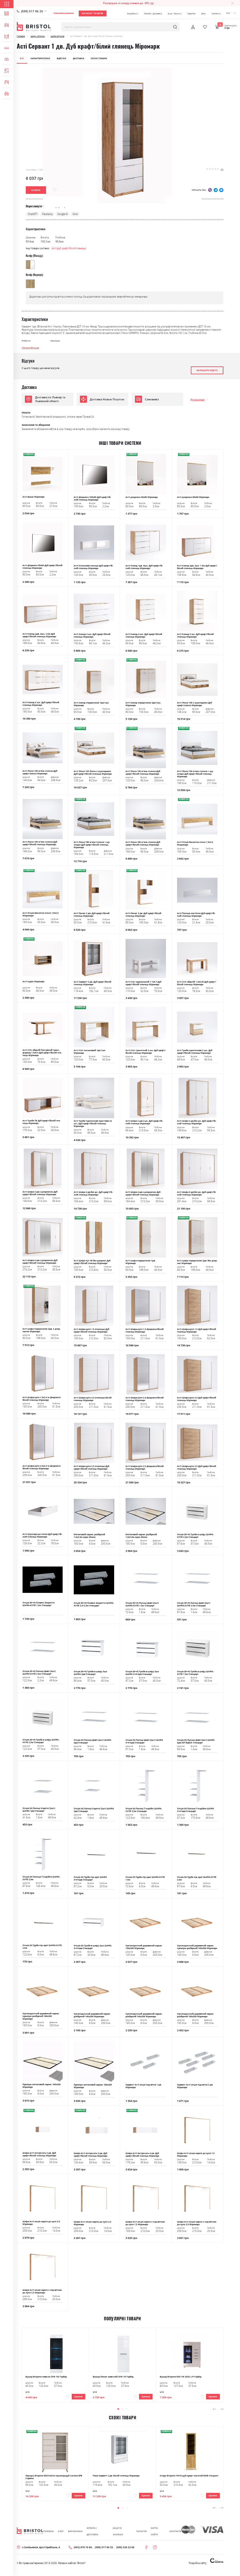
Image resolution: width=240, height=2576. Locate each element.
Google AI (62, 214)
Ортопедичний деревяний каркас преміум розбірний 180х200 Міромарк (41, 2016)
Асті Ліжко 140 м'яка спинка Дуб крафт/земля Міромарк (40, 772)
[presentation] (215, 2409)
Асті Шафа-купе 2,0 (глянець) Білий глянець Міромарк (93, 1399)
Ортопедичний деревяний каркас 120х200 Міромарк (144, 1947)
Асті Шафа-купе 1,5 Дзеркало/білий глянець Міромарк (145, 1330)
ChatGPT (32, 214)
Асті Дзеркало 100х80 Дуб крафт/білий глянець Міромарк (92, 498)
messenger (221, 190)
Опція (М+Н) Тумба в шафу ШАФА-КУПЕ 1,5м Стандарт (195, 1673)
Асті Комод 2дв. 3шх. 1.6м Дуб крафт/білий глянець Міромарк (197, 567)
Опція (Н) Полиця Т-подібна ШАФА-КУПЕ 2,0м (41, 1878)
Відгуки (61, 58)
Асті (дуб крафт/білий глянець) (69, 248)
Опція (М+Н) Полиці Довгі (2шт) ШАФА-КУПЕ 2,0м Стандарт (194, 1604)
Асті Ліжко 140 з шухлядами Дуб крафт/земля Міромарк (194, 704)
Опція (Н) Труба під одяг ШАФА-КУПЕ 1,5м (145, 1878)
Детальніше (197, 399)
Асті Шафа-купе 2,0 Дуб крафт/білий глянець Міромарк (197, 1399)
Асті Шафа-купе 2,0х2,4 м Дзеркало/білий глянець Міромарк (42, 1467)
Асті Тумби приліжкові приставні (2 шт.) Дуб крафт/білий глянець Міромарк (93, 1124)
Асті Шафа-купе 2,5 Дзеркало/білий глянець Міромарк (145, 1468)
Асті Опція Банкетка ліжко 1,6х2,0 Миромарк (195, 843)
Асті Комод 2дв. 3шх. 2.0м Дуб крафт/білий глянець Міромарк (39, 635)
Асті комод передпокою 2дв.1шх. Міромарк (143, 704)
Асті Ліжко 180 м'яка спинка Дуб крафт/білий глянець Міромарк (143, 843)
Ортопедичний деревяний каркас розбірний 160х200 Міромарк (144, 2015)
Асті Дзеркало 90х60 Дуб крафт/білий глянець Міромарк (42, 567)
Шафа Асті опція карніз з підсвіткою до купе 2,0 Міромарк (197, 2223)
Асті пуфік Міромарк (34, 982)
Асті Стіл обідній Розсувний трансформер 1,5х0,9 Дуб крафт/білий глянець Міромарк (42, 1053)
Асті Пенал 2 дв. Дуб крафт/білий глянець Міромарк (92, 915)
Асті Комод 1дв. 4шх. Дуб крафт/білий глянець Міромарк (144, 567)
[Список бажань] (205, 27)
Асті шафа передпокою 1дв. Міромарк (140, 1262)
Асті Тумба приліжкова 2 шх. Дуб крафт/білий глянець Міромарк (195, 1052)
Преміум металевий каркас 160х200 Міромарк (42, 2086)
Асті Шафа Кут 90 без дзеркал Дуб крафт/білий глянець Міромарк (92, 1262)
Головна (21, 36)
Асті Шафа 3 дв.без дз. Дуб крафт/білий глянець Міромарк (197, 1122)
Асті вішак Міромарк (34, 497)
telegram (216, 190)
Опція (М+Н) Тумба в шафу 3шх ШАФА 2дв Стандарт (90, 1673)
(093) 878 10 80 (83, 2547)
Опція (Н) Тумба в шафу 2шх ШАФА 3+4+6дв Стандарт (93, 1947)
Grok (75, 214)
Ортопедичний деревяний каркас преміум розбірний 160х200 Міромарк (197, 1947)
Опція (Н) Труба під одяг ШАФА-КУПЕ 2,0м (197, 1878)
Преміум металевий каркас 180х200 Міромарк (93, 2086)
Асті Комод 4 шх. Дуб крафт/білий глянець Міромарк (144, 636)
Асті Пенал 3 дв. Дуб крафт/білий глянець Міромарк (143, 915)
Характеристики (40, 58)
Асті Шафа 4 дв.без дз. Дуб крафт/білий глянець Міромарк (93, 1193)
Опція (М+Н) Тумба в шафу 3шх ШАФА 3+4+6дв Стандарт (142, 1673)
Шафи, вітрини (38, 36)
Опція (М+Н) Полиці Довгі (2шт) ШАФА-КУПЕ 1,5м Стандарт (142, 1604)
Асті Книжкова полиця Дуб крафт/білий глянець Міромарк (93, 567)
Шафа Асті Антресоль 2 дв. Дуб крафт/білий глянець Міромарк (39, 2154)
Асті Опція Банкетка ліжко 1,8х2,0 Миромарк (41, 914)
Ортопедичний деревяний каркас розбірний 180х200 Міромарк (195, 2015)
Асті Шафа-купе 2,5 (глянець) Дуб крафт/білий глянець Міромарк (91, 1468)
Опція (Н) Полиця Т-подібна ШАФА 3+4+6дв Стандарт (196, 1810)
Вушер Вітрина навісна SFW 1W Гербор (46, 2377)
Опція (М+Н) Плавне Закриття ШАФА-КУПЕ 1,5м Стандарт (38, 1604)
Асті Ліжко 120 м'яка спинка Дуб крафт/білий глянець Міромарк (143, 773)
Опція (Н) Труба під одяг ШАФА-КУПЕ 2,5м (42, 1947)
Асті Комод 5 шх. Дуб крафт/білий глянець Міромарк (195, 636)
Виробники (133, 13)
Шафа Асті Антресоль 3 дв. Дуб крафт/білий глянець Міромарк (91, 2155)
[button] (118, 2409)
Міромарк (55, 341)
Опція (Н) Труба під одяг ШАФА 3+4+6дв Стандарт (90, 1878)
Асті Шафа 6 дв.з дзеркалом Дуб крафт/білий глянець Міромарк (40, 1262)
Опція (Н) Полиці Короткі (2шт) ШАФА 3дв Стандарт (94, 1810)
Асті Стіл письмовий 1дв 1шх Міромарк (90, 1052)
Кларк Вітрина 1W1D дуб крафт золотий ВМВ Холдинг (189, 2476)
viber (210, 190)
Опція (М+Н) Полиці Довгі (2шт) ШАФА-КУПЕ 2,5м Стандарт (39, 1673)
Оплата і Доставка (153, 13)
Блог (204, 13)
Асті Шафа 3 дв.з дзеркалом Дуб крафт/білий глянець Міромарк (40, 1193)
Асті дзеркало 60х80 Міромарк (142, 497)
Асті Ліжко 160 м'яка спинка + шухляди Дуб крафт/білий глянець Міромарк (195, 774)
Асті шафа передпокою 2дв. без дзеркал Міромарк (197, 1262)
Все (22, 58)
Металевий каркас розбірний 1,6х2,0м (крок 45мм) (89, 1536)
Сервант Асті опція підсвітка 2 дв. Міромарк (195, 2086)
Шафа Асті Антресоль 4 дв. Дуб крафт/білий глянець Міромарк (142, 2155)
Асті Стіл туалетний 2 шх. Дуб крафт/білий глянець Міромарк (146, 1052)
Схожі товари (99, 58)
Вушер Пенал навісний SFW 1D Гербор (113, 2377)
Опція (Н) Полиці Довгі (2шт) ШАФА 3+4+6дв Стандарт (144, 1741)
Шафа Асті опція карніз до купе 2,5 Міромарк (92, 2223)
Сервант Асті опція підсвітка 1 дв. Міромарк (144, 2086)
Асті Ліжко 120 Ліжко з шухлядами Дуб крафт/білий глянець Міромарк (93, 773)
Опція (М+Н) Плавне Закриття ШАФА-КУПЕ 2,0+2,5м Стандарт (94, 1604)
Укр (228, 13)
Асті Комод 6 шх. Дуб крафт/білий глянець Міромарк (41, 704)
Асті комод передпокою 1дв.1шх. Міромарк (91, 704)
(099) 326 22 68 (125, 2547)
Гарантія (191, 13)
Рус (235, 13)
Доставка (79, 58)
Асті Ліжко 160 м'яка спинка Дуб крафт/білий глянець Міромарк (40, 843)
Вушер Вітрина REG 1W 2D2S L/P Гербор (181, 2377)
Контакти (216, 13)
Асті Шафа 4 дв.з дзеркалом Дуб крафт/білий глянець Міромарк (143, 1193)
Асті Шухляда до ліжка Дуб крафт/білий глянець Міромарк (42, 1535)
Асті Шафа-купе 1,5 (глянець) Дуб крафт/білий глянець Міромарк (91, 1330)
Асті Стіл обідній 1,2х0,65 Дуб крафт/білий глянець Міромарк (197, 983)
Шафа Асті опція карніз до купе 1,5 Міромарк (196, 2155)
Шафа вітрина (58, 36)
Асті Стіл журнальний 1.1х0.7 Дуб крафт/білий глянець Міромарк (143, 983)
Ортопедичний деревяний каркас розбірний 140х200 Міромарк (92, 2015)
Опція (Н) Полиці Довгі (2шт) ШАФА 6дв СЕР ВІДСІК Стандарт (196, 1741)
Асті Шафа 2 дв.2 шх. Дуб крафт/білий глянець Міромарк (144, 1122)
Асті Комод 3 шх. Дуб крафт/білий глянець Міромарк (92, 636)
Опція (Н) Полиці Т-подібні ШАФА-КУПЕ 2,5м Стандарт (144, 1810)
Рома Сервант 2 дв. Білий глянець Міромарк (116, 2476)
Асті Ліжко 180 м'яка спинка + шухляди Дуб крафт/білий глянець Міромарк (92, 845)
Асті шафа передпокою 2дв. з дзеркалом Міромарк (41, 1330)
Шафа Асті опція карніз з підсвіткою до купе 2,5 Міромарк (42, 2291)
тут (152, 3)
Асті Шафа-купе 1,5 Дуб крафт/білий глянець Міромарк (197, 1330)
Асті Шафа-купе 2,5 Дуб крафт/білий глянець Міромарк (197, 1468)
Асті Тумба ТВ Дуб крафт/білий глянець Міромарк (41, 1122)
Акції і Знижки (175, 13)
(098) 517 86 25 (32, 11)
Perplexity (47, 214)
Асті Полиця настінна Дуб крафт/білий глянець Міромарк (196, 915)
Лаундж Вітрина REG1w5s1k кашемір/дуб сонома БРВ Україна (54, 2477)
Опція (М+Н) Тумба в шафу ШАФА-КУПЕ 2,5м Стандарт (41, 1741)
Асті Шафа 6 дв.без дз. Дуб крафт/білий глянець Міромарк (197, 1193)
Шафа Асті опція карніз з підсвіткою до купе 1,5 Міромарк (145, 2223)
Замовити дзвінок (64, 13)
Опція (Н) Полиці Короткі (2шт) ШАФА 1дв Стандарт (39, 1810)
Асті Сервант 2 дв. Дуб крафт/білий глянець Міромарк (92, 983)
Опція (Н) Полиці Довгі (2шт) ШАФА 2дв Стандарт (92, 1741)
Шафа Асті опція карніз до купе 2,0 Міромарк (41, 2223)
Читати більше (30, 347)
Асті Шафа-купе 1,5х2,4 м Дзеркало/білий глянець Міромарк (42, 1399)
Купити (78, 2397)
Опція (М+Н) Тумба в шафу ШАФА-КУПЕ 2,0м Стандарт (195, 1536)
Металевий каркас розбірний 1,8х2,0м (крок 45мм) (141, 1536)
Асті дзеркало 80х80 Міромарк (193, 497)
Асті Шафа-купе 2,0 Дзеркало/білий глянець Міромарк (145, 1399)
